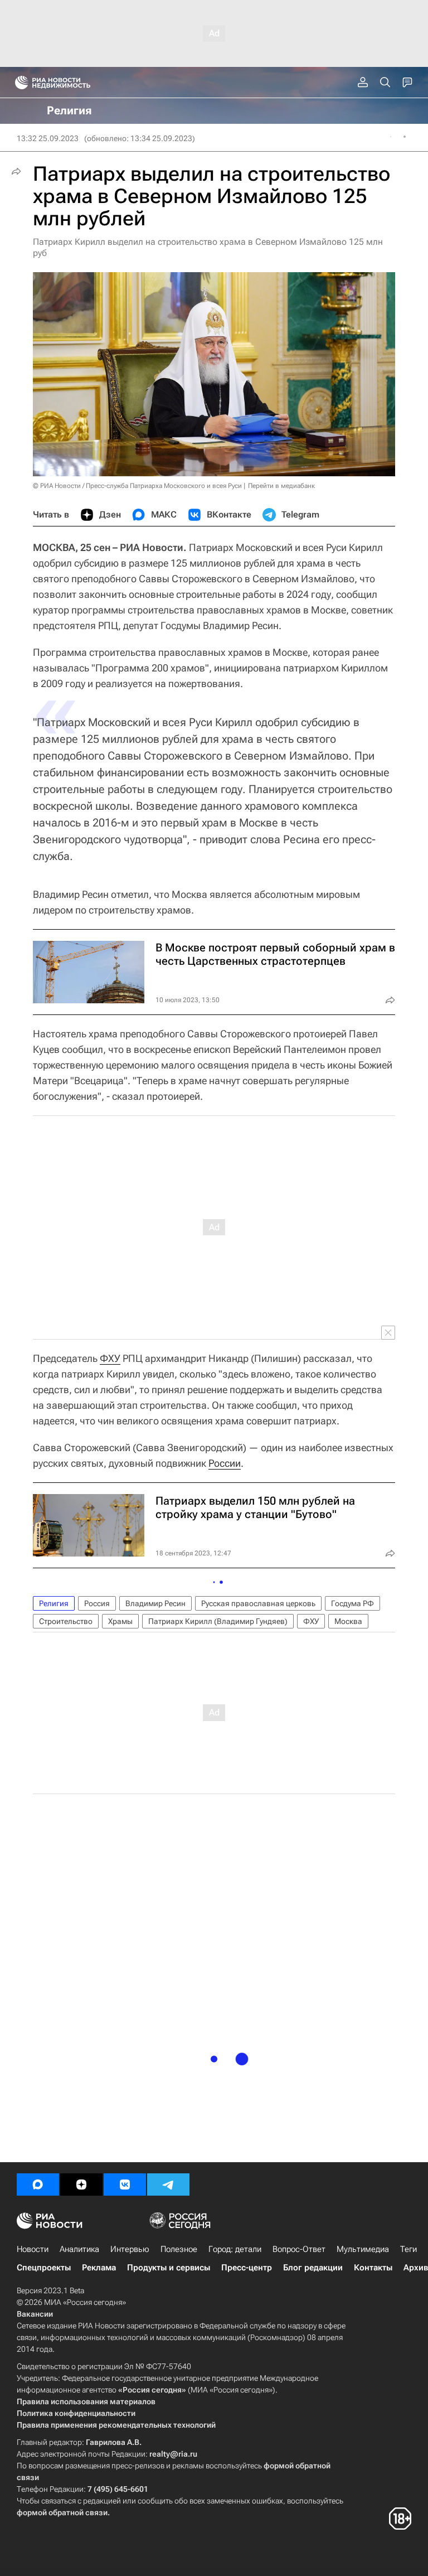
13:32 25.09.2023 (48, 138)
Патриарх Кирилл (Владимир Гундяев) (218, 1621)
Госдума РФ (352, 1603)
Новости (33, 2249)
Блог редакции (313, 2268)
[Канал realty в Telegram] (168, 2184)
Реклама (99, 2268)
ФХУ (110, 1358)
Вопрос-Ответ (299, 2249)
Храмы (120, 1621)
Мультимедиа (363, 2249)
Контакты (373, 2268)
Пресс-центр (247, 2268)
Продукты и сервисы (169, 2268)
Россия (97, 1603)
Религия (54, 1603)
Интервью (130, 2249)
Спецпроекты (44, 2268)
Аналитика (79, 2249)
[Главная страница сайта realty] (72, 83)
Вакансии (35, 2314)
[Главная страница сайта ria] (18, 83)
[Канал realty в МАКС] (38, 2184)
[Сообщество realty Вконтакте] (125, 2184)
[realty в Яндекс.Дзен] (81, 2184)
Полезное (179, 2249)
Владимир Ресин (155, 1603)
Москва (348, 1621)
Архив (416, 2268)
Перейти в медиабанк (281, 486)
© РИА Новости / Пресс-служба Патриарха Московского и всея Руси (137, 486)
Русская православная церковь (258, 1603)
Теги (408, 2249)
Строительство (66, 1621)
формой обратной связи (62, 2512)
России (225, 1463)
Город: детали (235, 2249)
